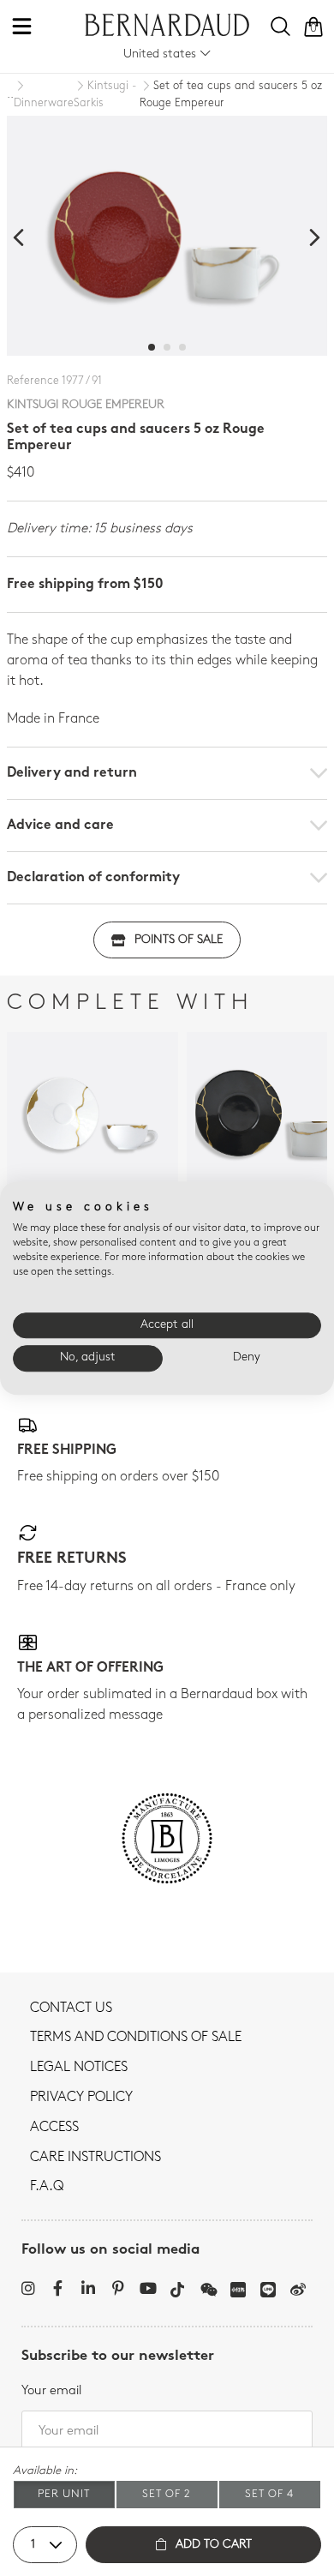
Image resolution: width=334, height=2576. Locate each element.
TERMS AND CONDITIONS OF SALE (136, 2038)
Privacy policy (81, 2098)
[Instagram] (28, 2288)
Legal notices (79, 2068)
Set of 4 (269, 2494)
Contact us (71, 2009)
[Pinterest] (118, 2288)
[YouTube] (148, 2288)
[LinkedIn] (88, 2288)
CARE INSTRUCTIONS (95, 2158)
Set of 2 (167, 2494)
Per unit (64, 2494)
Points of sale (179, 940)
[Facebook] (58, 2288)
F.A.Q (47, 2187)
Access (54, 2128)
